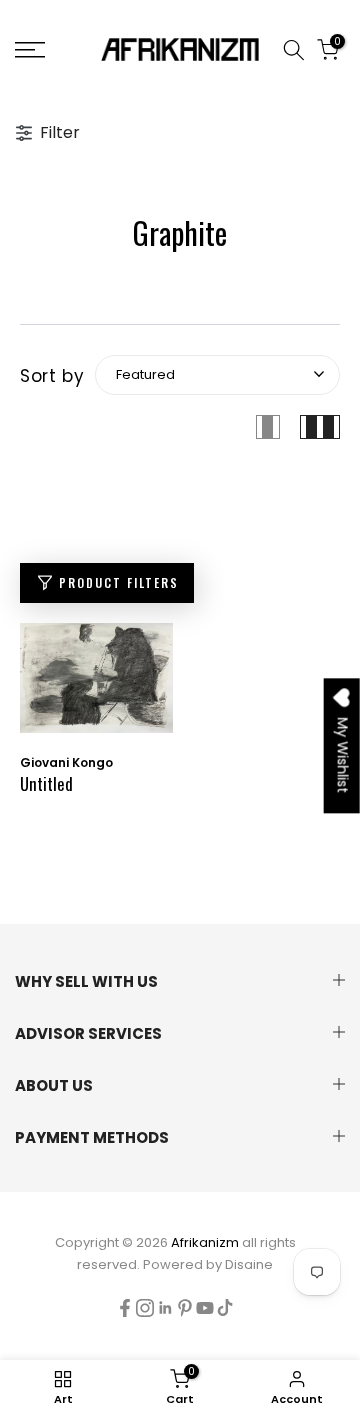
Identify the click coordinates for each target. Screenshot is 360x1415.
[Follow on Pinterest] (185, 1308)
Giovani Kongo (66, 762)
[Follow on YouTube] (205, 1308)
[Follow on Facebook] (125, 1308)
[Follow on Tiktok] (225, 1308)
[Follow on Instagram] (145, 1308)
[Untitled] (96, 688)
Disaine (249, 1264)
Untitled (46, 783)
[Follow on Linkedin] (165, 1308)
